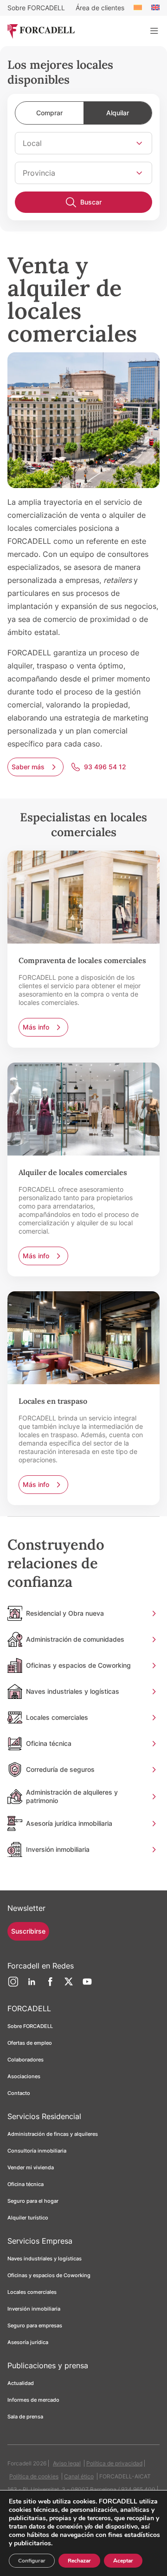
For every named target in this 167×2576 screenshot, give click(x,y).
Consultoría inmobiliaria (37, 2151)
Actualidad (21, 2383)
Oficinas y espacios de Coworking (49, 2275)
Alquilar (118, 113)
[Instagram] (13, 1985)
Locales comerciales (32, 2292)
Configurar (32, 2561)
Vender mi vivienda (31, 2167)
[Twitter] (69, 1985)
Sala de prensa (25, 2417)
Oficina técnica (26, 2184)
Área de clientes (100, 8)
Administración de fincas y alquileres (53, 2134)
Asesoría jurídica (28, 2342)
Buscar (91, 202)
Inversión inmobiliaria (34, 2309)
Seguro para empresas (35, 2325)
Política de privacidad (114, 2463)
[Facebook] (50, 1985)
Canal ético (79, 2476)
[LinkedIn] (32, 1985)
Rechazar (79, 2561)
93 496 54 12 (105, 767)
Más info (36, 1027)
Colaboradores (26, 2060)
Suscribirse (28, 1931)
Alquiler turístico (28, 2218)
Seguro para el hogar (33, 2201)
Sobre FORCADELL (36, 8)
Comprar (49, 113)
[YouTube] (87, 1985)
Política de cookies (34, 2476)
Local (32, 143)
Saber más (28, 767)
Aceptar (123, 2561)
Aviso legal (67, 2463)
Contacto (19, 2093)
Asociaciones (24, 2076)
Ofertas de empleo (30, 2043)
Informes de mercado (33, 2400)
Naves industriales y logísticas (45, 2259)
